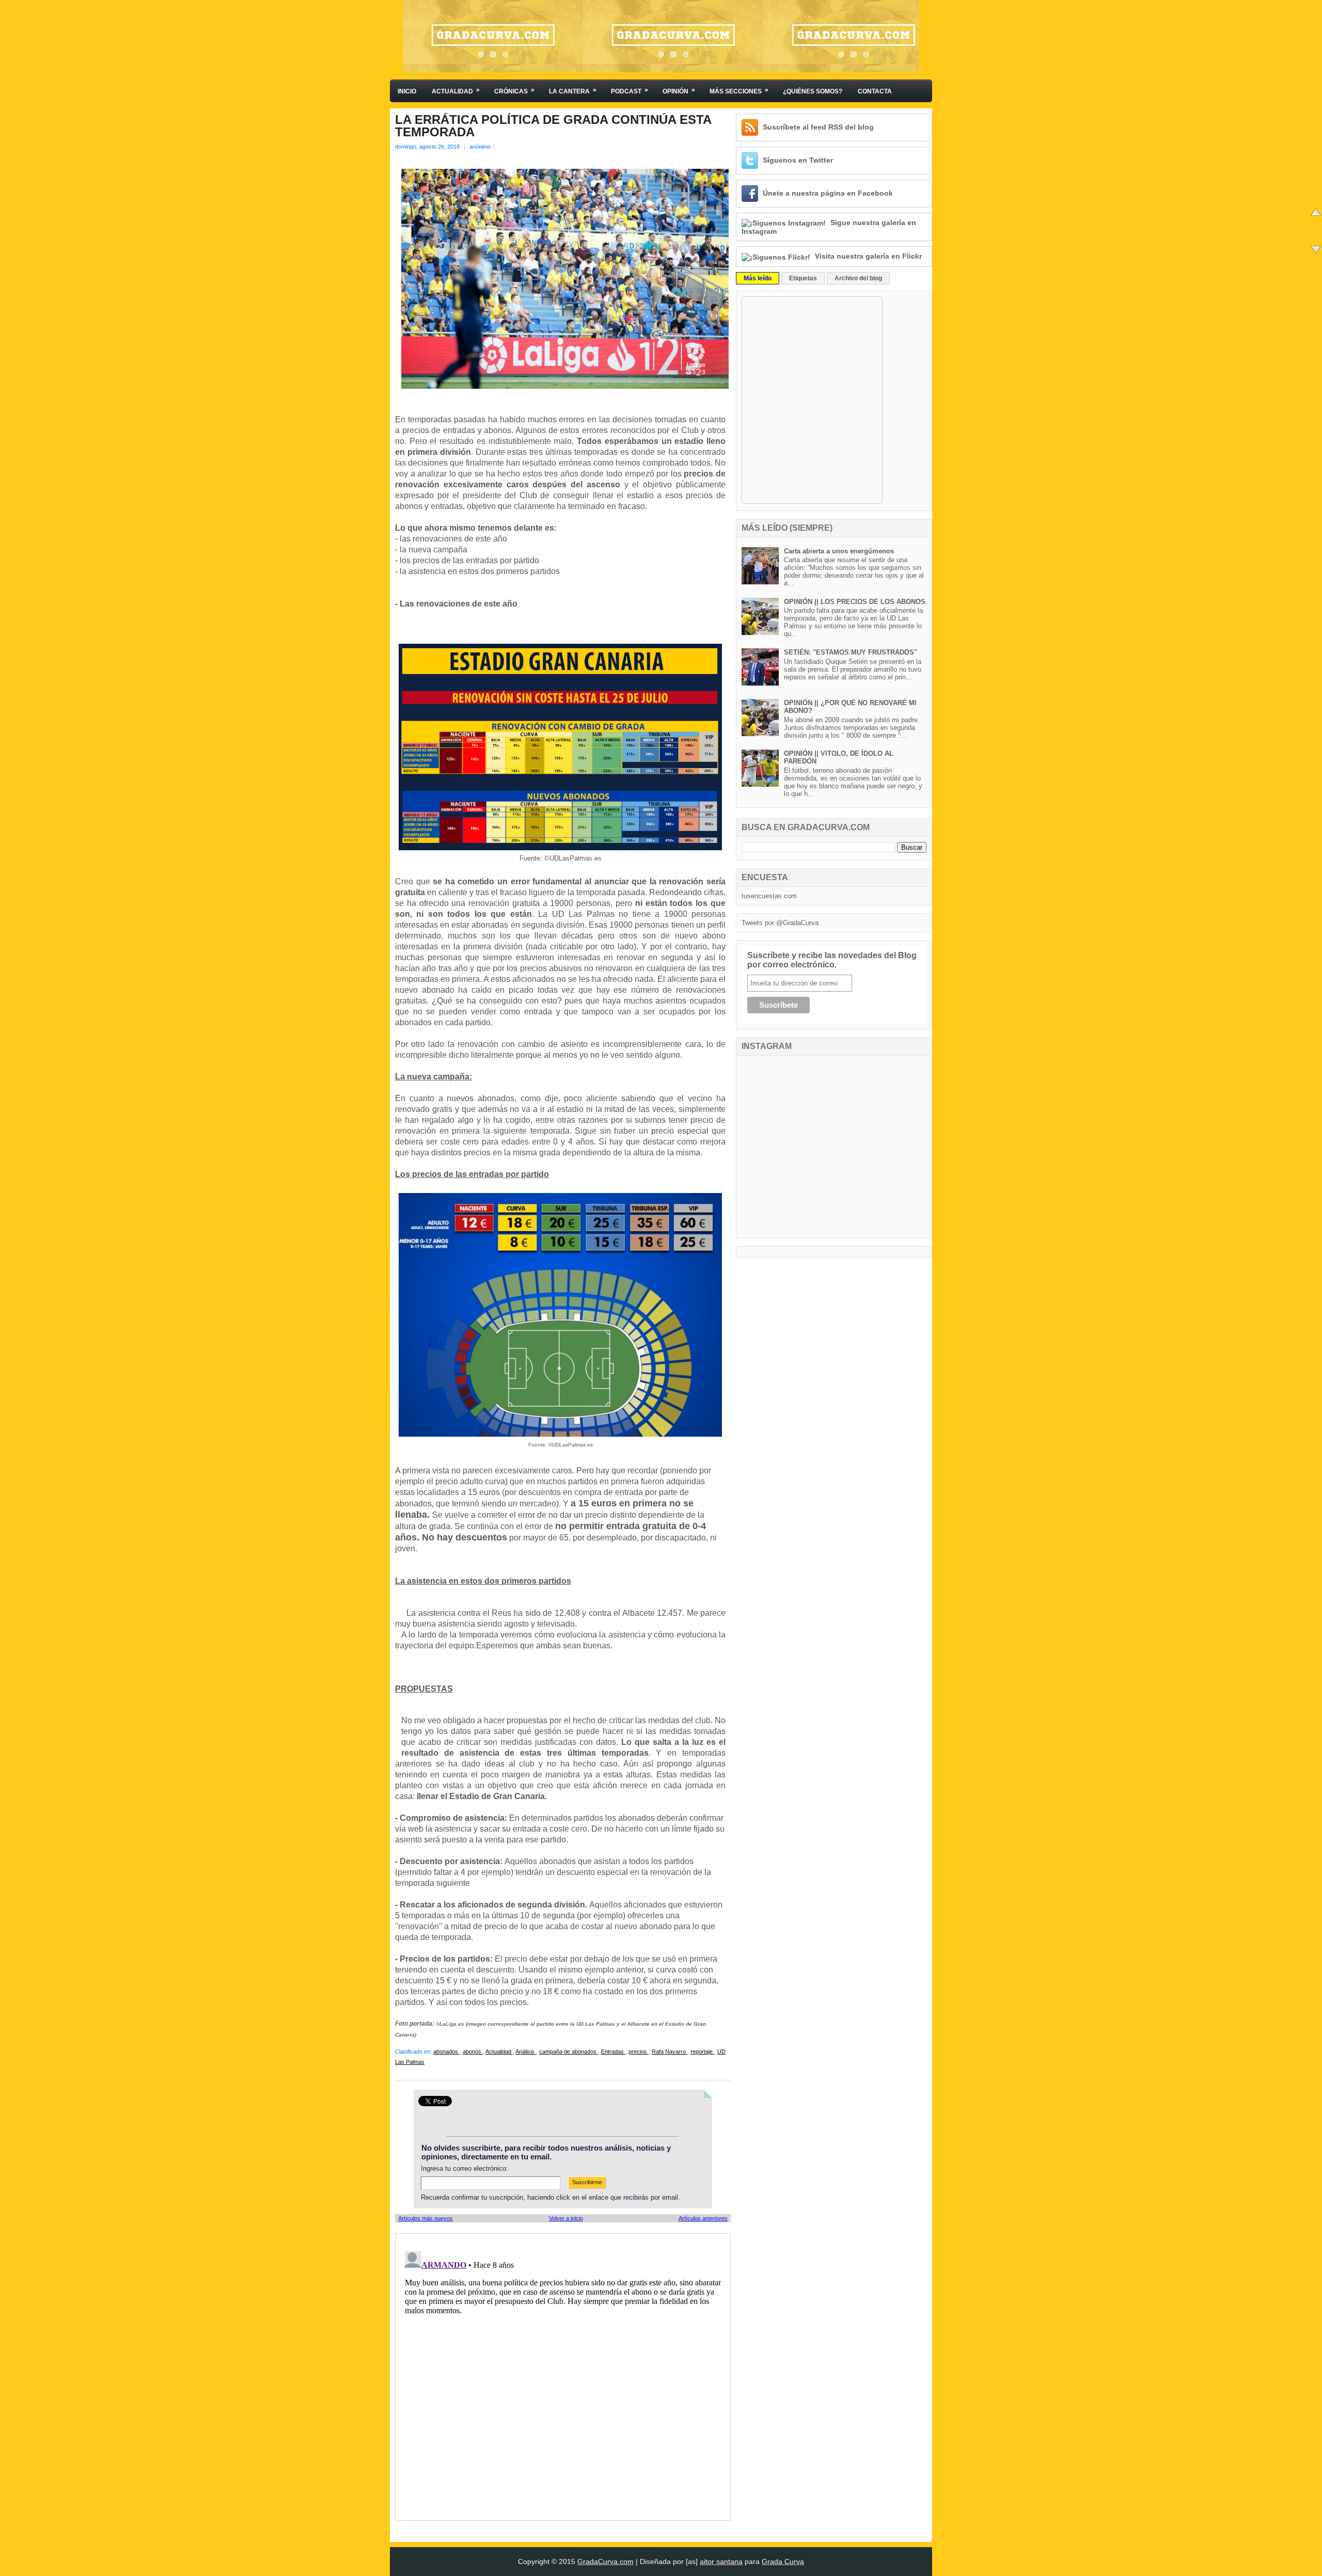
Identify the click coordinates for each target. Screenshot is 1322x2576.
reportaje (702, 2052)
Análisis (526, 2052)
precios (639, 2052)
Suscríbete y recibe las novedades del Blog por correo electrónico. (832, 960)
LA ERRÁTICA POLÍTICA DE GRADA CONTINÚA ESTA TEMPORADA (553, 126)
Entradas (613, 2052)
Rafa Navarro (670, 2052)
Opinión (679, 91)
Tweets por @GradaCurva (780, 923)
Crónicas (514, 91)
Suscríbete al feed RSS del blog (818, 127)
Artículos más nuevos (426, 2218)
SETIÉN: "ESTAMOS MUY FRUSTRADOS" (851, 652)
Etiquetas (803, 278)
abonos (473, 2052)
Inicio (407, 91)
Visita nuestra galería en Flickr (868, 256)
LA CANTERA (573, 91)
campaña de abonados (569, 2052)
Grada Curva (783, 2562)
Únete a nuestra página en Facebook (828, 193)
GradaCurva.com (605, 2562)
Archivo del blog (858, 278)
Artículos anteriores (703, 2218)
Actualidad (456, 91)
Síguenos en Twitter (798, 160)
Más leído (758, 278)
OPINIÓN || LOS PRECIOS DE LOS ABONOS (855, 602)
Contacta (875, 91)
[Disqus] (563, 2376)
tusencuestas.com (769, 896)
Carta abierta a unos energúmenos (839, 551)
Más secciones (739, 91)
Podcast (629, 91)
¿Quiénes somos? (813, 91)
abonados (446, 2052)
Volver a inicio (566, 2218)
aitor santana (721, 2562)
